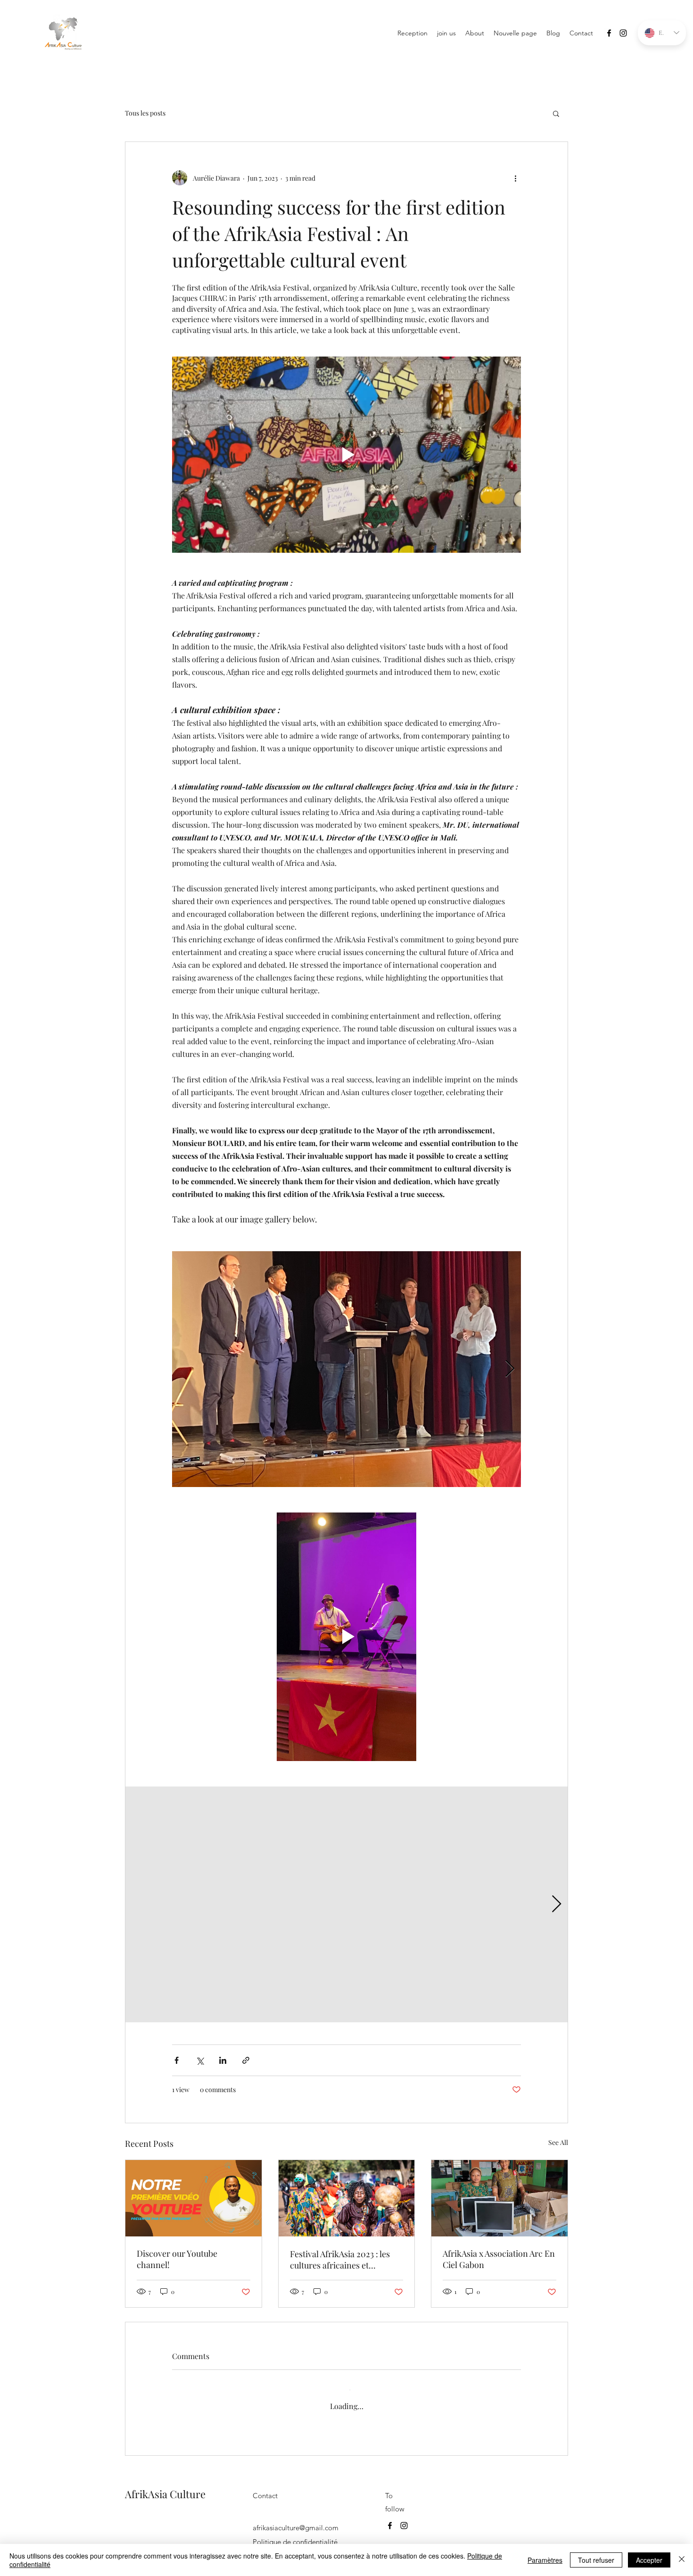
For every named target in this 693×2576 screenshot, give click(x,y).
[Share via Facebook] (177, 2060)
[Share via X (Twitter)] (200, 2060)
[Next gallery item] (510, 1369)
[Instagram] (623, 33)
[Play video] (346, 455)
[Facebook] (609, 33)
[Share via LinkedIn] (223, 2060)
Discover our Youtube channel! (177, 2259)
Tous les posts (145, 113)
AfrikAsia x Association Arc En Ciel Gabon (499, 2259)
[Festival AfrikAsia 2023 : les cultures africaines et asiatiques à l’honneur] (347, 2198)
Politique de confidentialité (295, 2533)
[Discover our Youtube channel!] (194, 2198)
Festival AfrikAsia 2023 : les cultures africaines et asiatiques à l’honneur (340, 2260)
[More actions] (515, 178)
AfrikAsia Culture (165, 2485)
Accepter (649, 2560)
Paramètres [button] (545, 2560)
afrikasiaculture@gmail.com (296, 2519)
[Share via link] (246, 2060)
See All (558, 2142)
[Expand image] (346, 1369)
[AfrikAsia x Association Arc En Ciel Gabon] (499, 2198)
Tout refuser (596, 2560)
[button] (556, 113)
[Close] (682, 2560)
